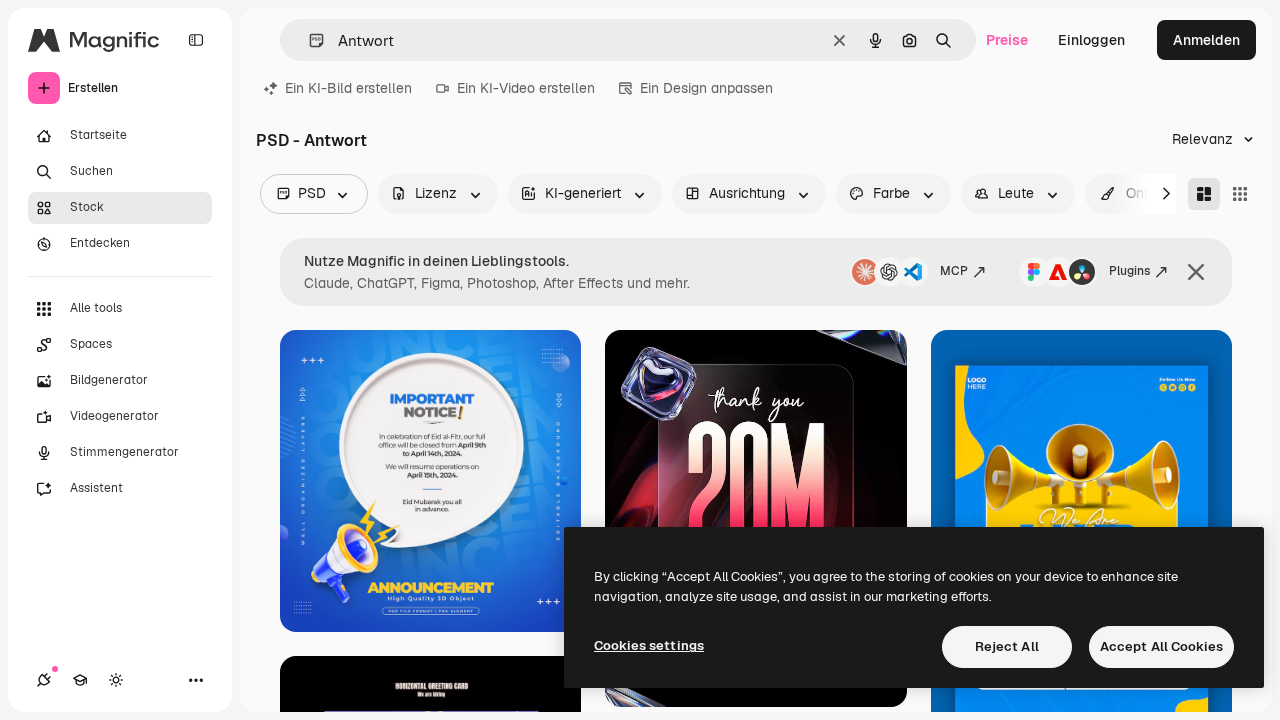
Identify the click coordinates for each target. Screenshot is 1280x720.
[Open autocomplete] (308, 40)
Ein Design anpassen (706, 88)
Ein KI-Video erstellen (526, 88)
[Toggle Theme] (116, 680)
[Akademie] (80, 680)
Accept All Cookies (1161, 646)
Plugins (1129, 271)
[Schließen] (1196, 272)
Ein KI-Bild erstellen (348, 88)
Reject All (1007, 646)
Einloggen (1091, 40)
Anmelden (1206, 40)
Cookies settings (649, 645)
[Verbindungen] (44, 680)
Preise (1007, 40)
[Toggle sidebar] (196, 40)
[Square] (1240, 194)
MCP (954, 271)
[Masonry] (1204, 194)
